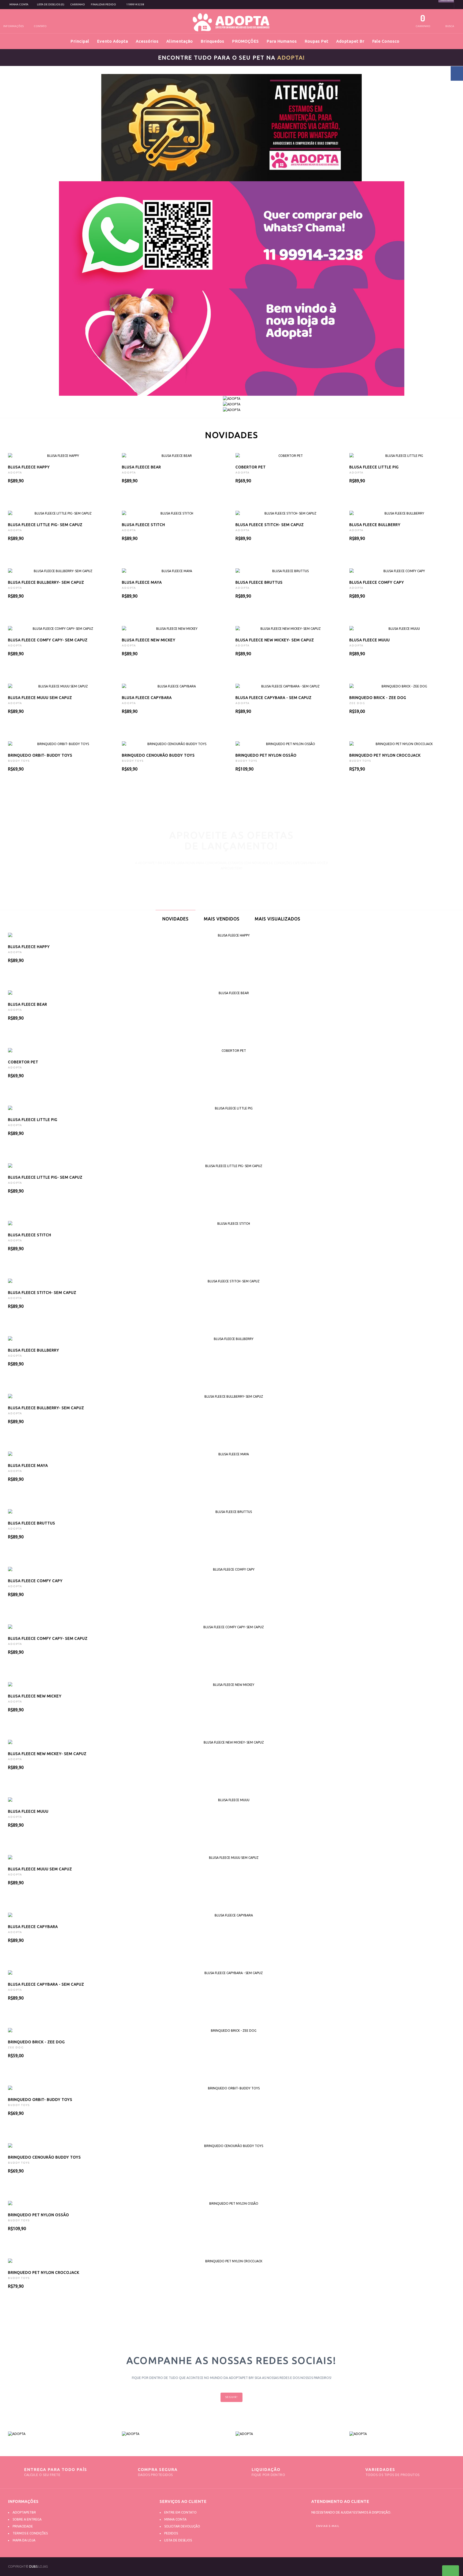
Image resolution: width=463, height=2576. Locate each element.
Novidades (176, 919)
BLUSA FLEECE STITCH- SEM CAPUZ (270, 525)
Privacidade (23, 2526)
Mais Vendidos (222, 919)
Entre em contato (180, 2512)
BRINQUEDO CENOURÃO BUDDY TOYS (158, 755)
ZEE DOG (357, 703)
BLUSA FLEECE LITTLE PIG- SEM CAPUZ (45, 525)
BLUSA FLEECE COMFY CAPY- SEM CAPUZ (48, 640)
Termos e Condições (30, 2533)
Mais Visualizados (278, 919)
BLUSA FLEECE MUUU (370, 640)
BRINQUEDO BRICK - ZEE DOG (378, 698)
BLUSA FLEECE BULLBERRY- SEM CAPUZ (46, 582)
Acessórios (147, 41)
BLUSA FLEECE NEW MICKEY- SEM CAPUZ (275, 640)
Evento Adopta (113, 41)
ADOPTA (15, 473)
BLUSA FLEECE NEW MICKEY (149, 640)
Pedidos (171, 2533)
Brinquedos (212, 41)
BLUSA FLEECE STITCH (143, 525)
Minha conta (175, 2519)
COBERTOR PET (251, 467)
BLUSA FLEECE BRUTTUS (259, 582)
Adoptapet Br (350, 41)
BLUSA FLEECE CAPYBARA (147, 698)
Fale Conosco (386, 41)
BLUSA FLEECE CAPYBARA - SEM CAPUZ (274, 698)
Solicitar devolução (182, 2526)
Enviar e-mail (328, 2526)
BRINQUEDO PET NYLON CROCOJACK (385, 755)
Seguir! (231, 2397)
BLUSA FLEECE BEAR (141, 467)
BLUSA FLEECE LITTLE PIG (374, 467)
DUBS (33, 2566)
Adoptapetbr (24, 2512)
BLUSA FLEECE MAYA (142, 582)
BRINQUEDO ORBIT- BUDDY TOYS (40, 755)
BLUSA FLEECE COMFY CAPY (377, 582)
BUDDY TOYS (19, 761)
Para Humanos (282, 41)
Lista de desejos (178, 2540)
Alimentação (180, 41)
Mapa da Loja (24, 2540)
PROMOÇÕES (245, 41)
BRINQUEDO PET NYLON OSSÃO (266, 755)
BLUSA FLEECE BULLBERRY (375, 525)
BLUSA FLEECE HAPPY (29, 467)
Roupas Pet (317, 41)
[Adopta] (61, 2434)
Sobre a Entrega (27, 2519)
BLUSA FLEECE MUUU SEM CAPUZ (40, 698)
